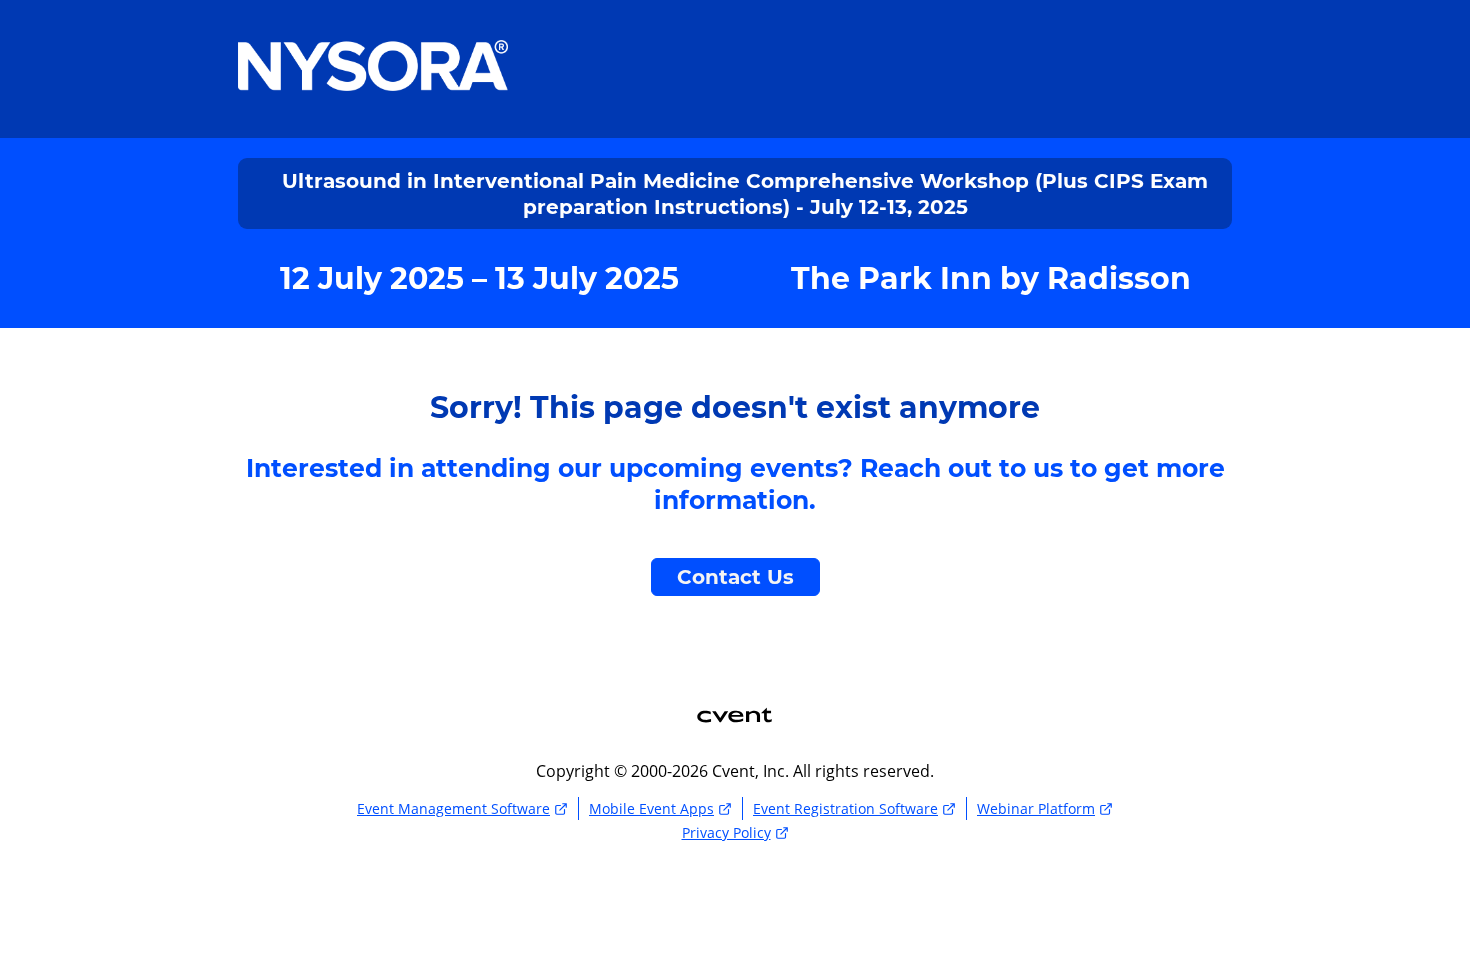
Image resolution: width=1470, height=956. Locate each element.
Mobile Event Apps (651, 808)
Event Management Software (453, 808)
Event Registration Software (845, 808)
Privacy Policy (726, 832)
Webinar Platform (1036, 808)
